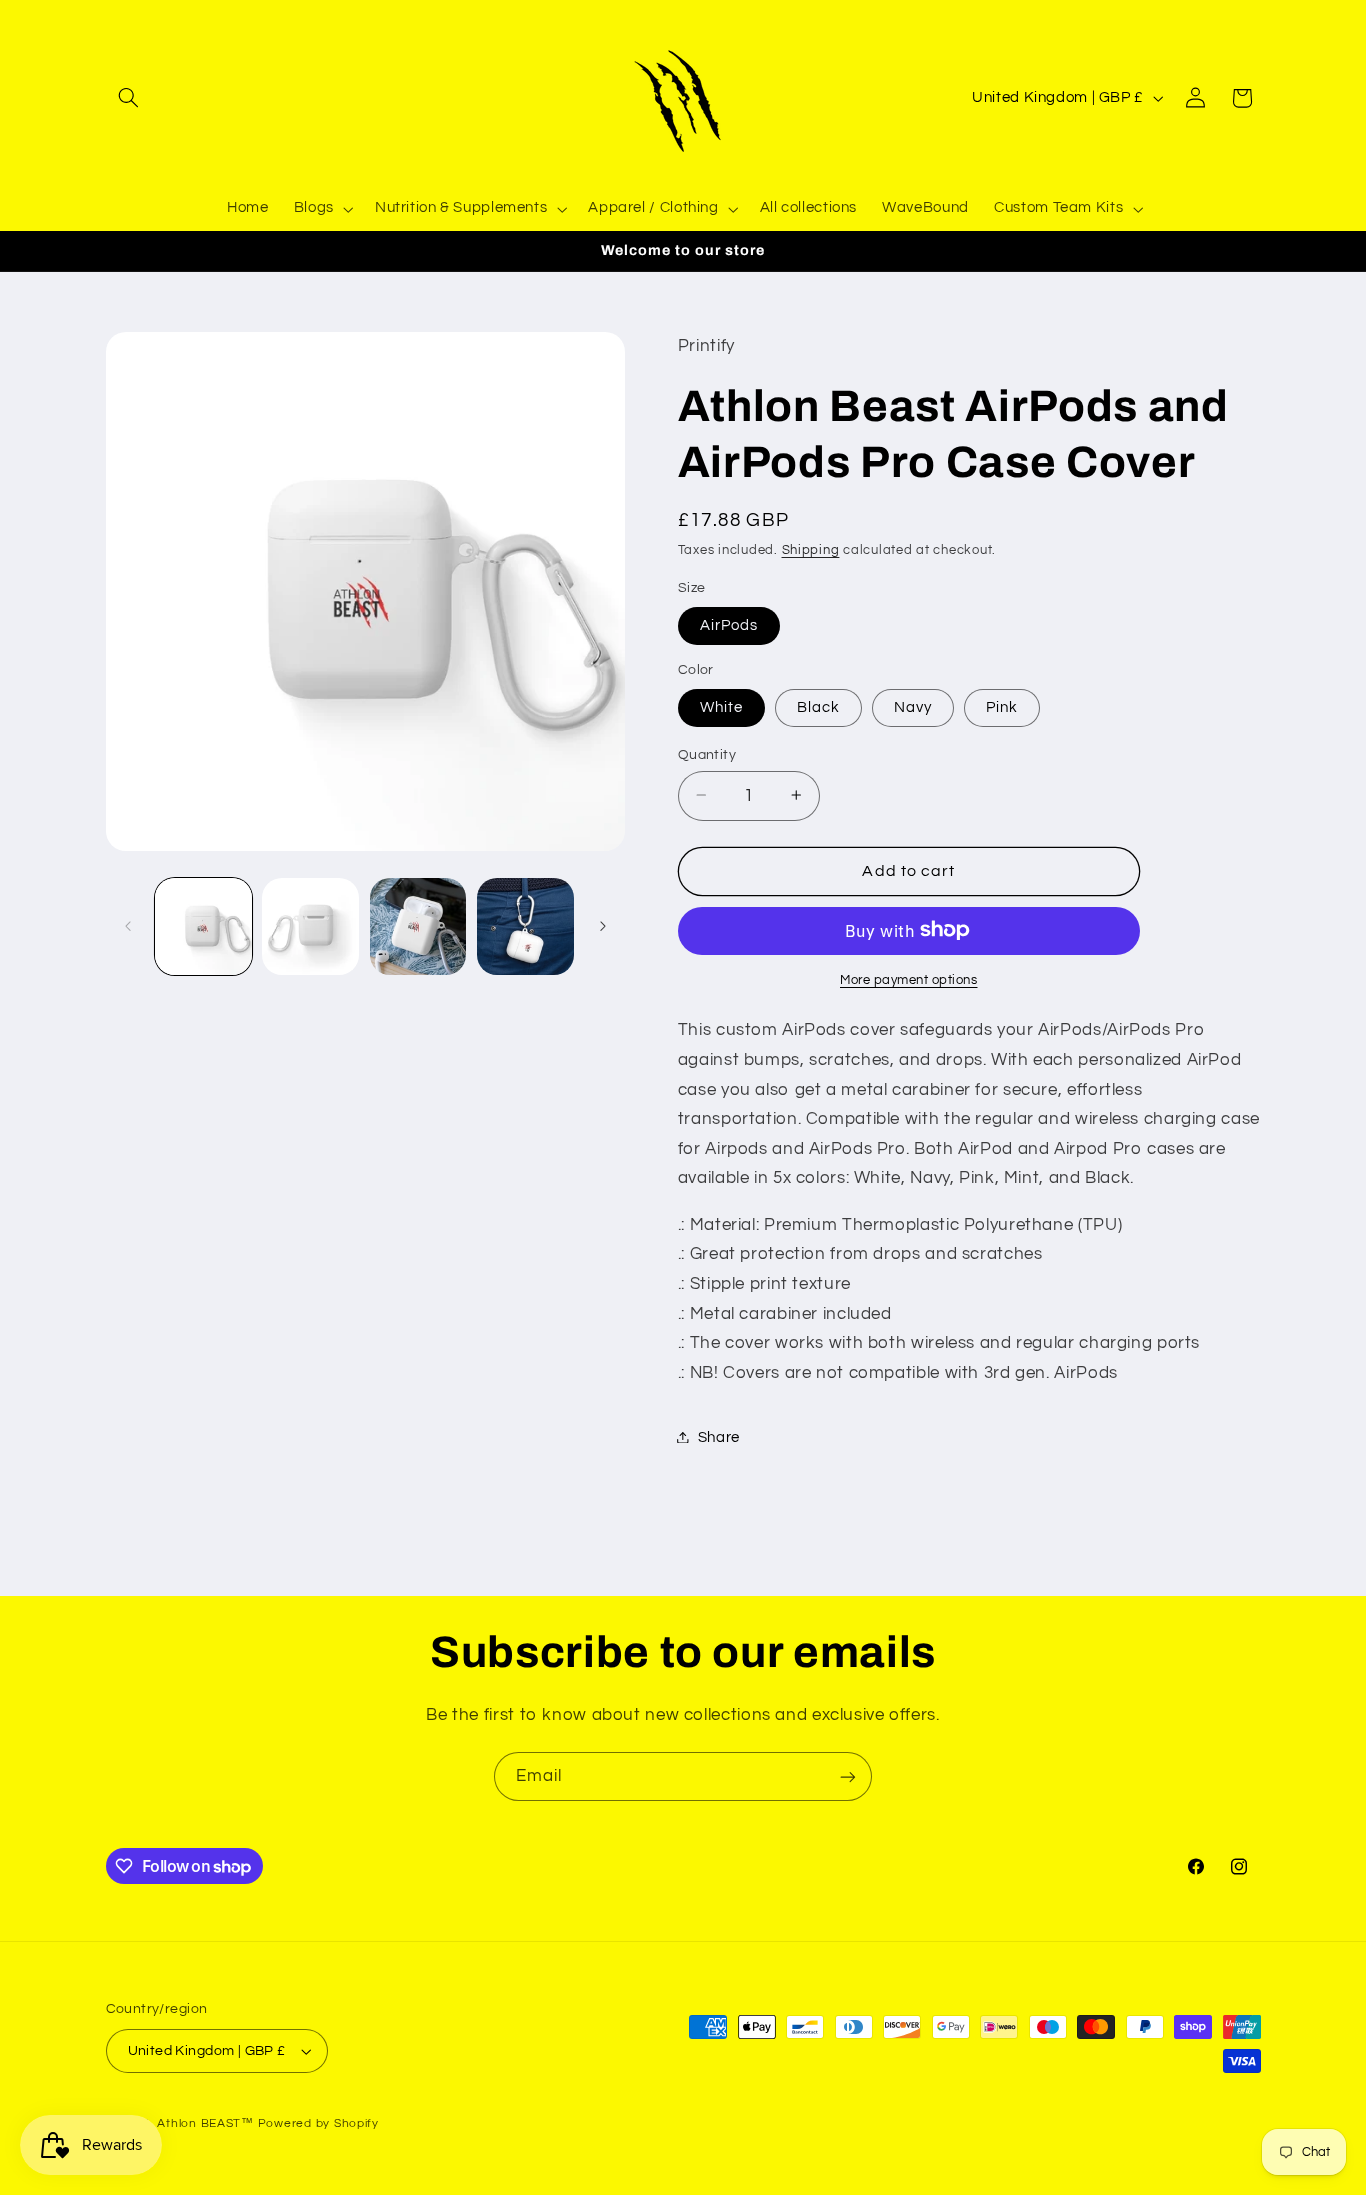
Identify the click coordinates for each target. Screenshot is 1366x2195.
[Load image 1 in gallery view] (203, 926)
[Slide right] (603, 926)
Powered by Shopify (318, 2123)
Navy (913, 706)
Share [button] (719, 1436)
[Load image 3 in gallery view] (418, 926)
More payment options (909, 979)
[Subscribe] (848, 1776)
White (721, 706)
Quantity (707, 754)
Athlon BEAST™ (205, 2123)
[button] (129, 98)
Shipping (811, 549)
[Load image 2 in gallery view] (310, 926)
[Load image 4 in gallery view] (525, 926)
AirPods (729, 624)
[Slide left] (128, 926)
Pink (1002, 706)
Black (818, 706)
